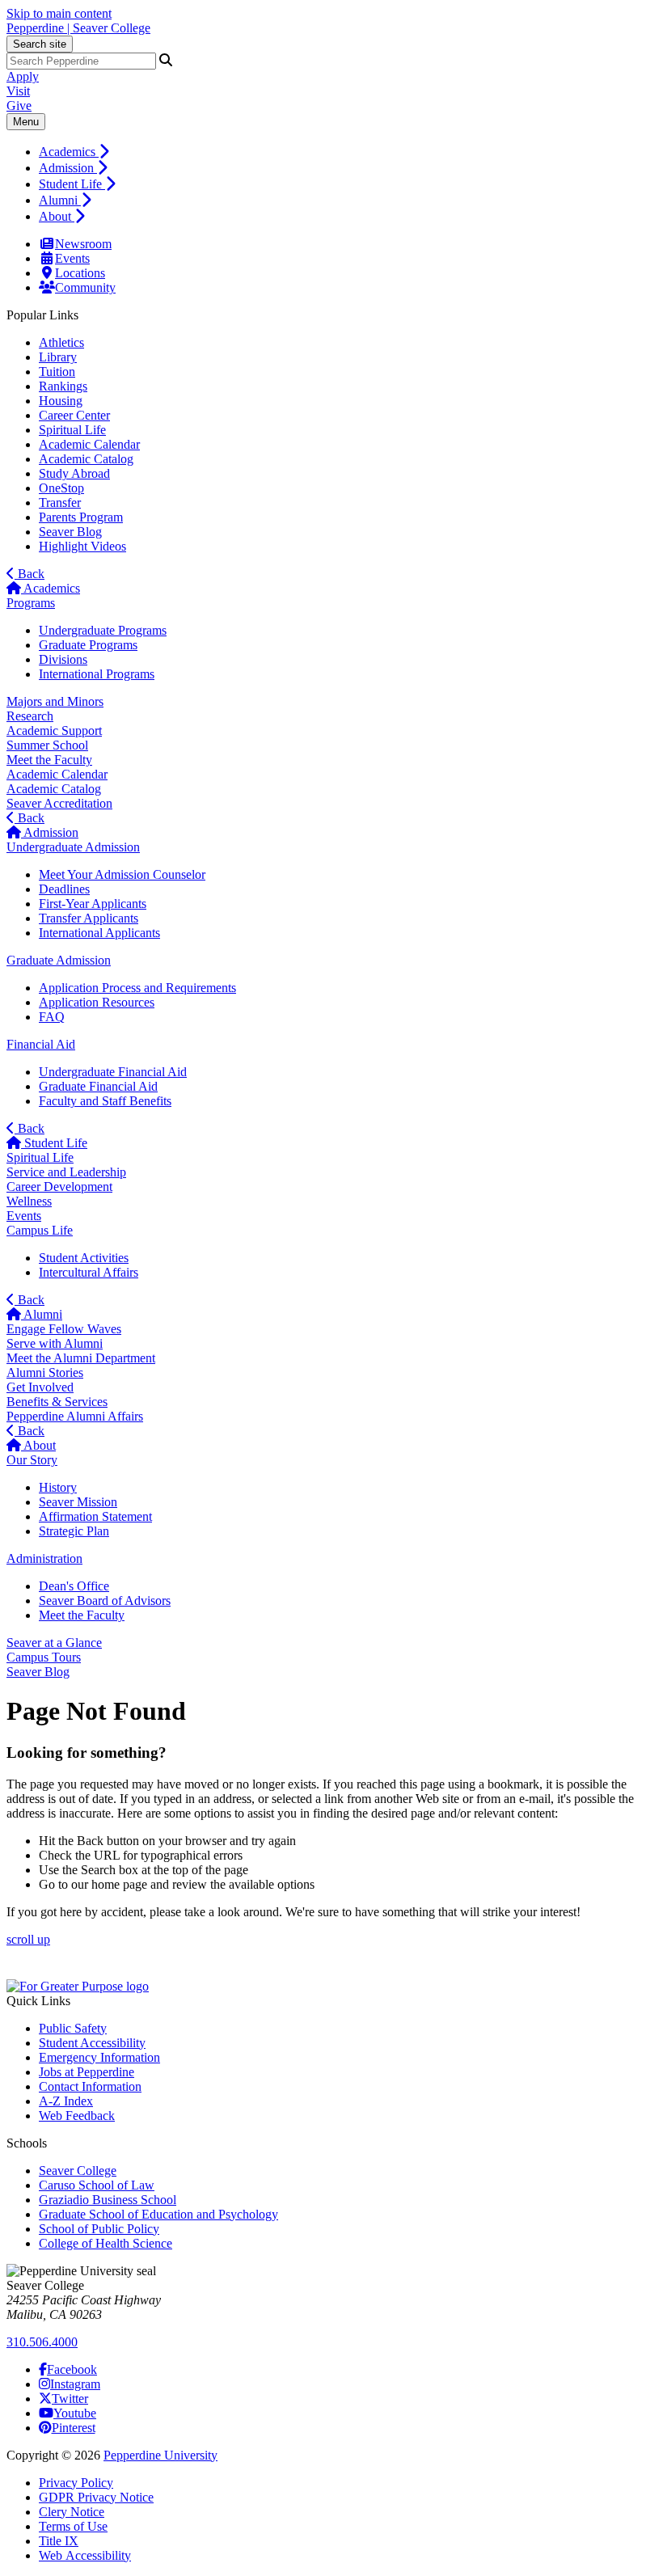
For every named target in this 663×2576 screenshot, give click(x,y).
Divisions (63, 659)
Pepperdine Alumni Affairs (75, 1416)
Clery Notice (72, 2512)
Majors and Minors (55, 701)
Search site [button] (40, 44)
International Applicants (99, 933)
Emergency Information (99, 2057)
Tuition (57, 372)
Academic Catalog (86, 459)
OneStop (61, 488)
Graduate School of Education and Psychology (158, 2214)
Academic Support (54, 731)
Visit (18, 91)
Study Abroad (74, 473)
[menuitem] (348, 151)
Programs (31, 603)
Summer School (47, 745)
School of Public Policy (99, 2229)
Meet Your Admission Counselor (122, 874)
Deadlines (64, 889)
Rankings (63, 386)
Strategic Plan (74, 1531)
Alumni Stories (45, 1372)
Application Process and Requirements (137, 988)
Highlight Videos (82, 546)
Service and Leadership (66, 1172)
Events (72, 258)
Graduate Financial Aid (98, 1086)
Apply (23, 76)
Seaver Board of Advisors (105, 1600)
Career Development (59, 1187)
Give (19, 106)
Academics (69, 152)
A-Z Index (66, 2101)
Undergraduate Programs (103, 630)
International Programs (97, 674)
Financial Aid (41, 1044)
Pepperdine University (160, 2455)
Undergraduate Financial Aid (113, 1072)
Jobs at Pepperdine (87, 2072)
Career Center (74, 415)
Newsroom (83, 244)
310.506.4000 (42, 2342)
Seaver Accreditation (59, 803)
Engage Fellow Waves (64, 1329)
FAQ (52, 1017)
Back (30, 574)
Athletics (61, 342)
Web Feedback (77, 2116)
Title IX (59, 2541)
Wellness (29, 1201)
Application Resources (97, 1002)
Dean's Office (74, 1586)
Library (58, 357)
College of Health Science (106, 2243)
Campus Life (40, 1230)
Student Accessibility (92, 2043)
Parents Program (81, 517)
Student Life (72, 184)
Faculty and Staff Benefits (105, 1101)
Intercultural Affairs (89, 1272)
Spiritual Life (72, 430)
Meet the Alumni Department (81, 1358)
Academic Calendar (89, 444)
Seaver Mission (78, 1502)
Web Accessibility (85, 2555)
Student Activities (84, 1258)
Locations (80, 273)
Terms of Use (73, 2526)
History (58, 1487)
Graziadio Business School (108, 2200)
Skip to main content (59, 13)
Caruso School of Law (97, 2185)
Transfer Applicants (89, 918)
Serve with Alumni (55, 1343)
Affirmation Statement (95, 1516)
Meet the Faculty (49, 760)
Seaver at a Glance (54, 1643)
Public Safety (73, 2028)
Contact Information (90, 2086)
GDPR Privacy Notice (96, 2497)
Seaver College (78, 2171)
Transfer (60, 503)
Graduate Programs (88, 645)
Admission (68, 168)
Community (85, 287)
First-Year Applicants (93, 904)
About (57, 216)
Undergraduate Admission (73, 847)
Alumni (60, 200)
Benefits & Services (57, 1402)
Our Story (32, 1460)
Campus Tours (44, 1657)
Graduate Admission (59, 960)
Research (30, 716)
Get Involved (40, 1387)
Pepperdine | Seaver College (78, 28)
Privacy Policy (76, 2483)
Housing (61, 401)
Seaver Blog (70, 532)
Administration (44, 1558)
